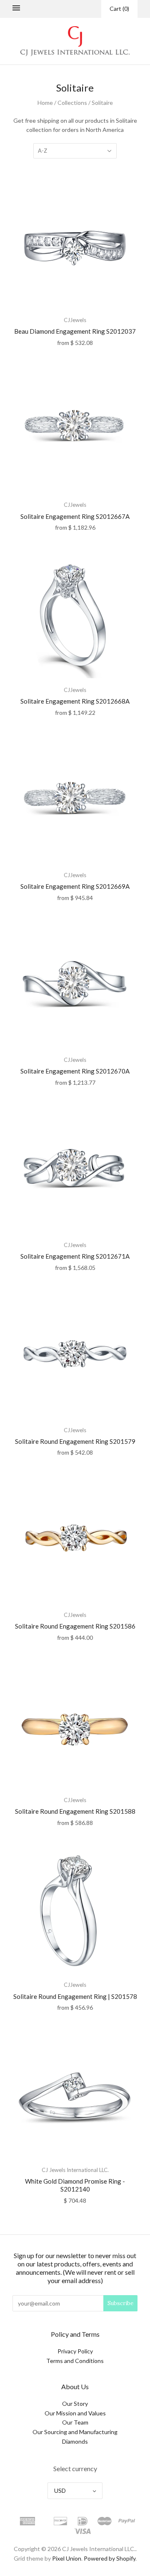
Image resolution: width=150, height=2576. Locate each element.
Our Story (75, 2404)
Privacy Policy (75, 2351)
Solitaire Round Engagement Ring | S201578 (75, 1996)
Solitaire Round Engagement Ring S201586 (75, 1626)
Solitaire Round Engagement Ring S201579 (75, 1441)
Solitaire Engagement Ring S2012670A (75, 1071)
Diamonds (75, 2441)
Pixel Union (67, 2558)
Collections (72, 103)
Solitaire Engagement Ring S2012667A (75, 516)
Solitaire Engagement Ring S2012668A (75, 701)
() (119, 9)
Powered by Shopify (110, 2558)
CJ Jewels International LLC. (75, 2170)
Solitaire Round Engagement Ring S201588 (75, 1811)
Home (45, 103)
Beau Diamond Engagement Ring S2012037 (75, 331)
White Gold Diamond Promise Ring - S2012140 (75, 2185)
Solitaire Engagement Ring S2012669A (75, 886)
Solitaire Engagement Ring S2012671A (75, 1256)
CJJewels (75, 320)
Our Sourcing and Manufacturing (75, 2432)
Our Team (75, 2422)
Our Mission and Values (75, 2413)
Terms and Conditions (75, 2361)
